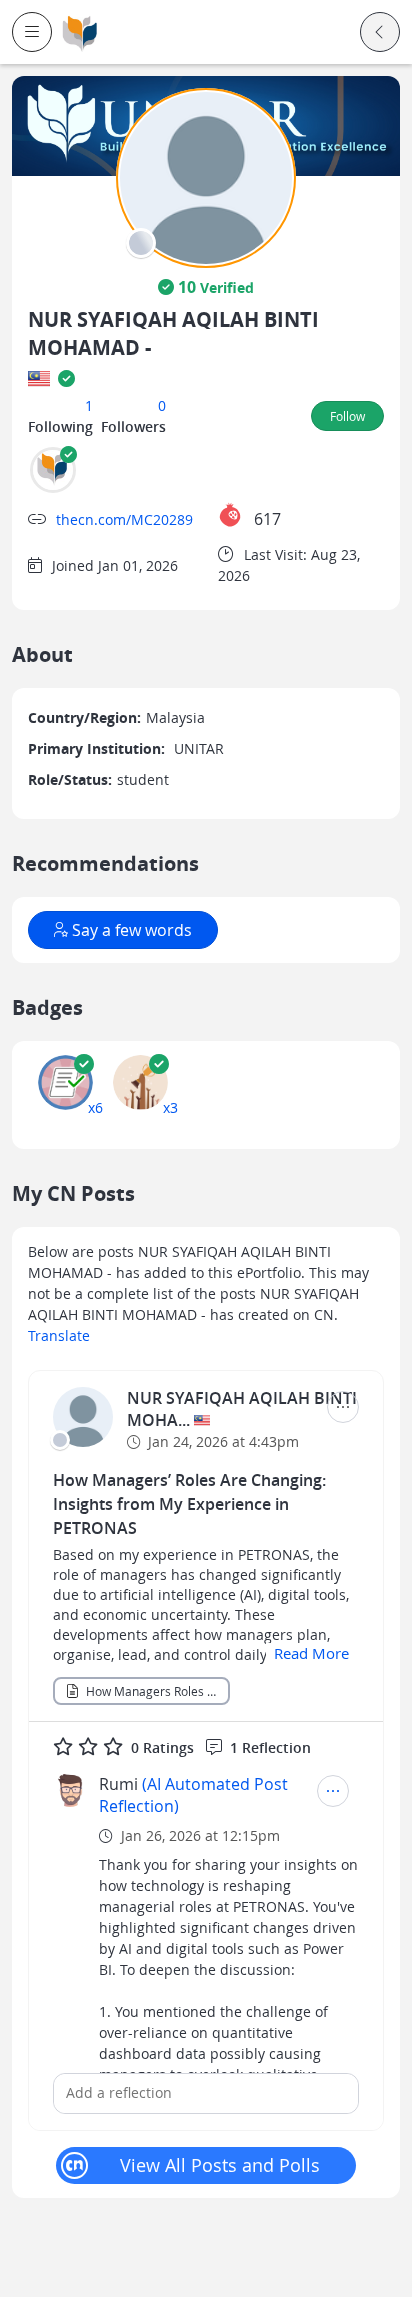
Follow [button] (347, 416)
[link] (80, 32)
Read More (311, 1653)
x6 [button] (95, 1107)
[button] (32, 32)
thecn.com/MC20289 (124, 519)
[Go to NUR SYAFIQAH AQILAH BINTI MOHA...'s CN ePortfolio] (83, 1417)
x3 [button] (170, 1107)
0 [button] (162, 405)
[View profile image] (206, 176)
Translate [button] (59, 1335)
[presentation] (141, 243)
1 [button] (89, 405)
